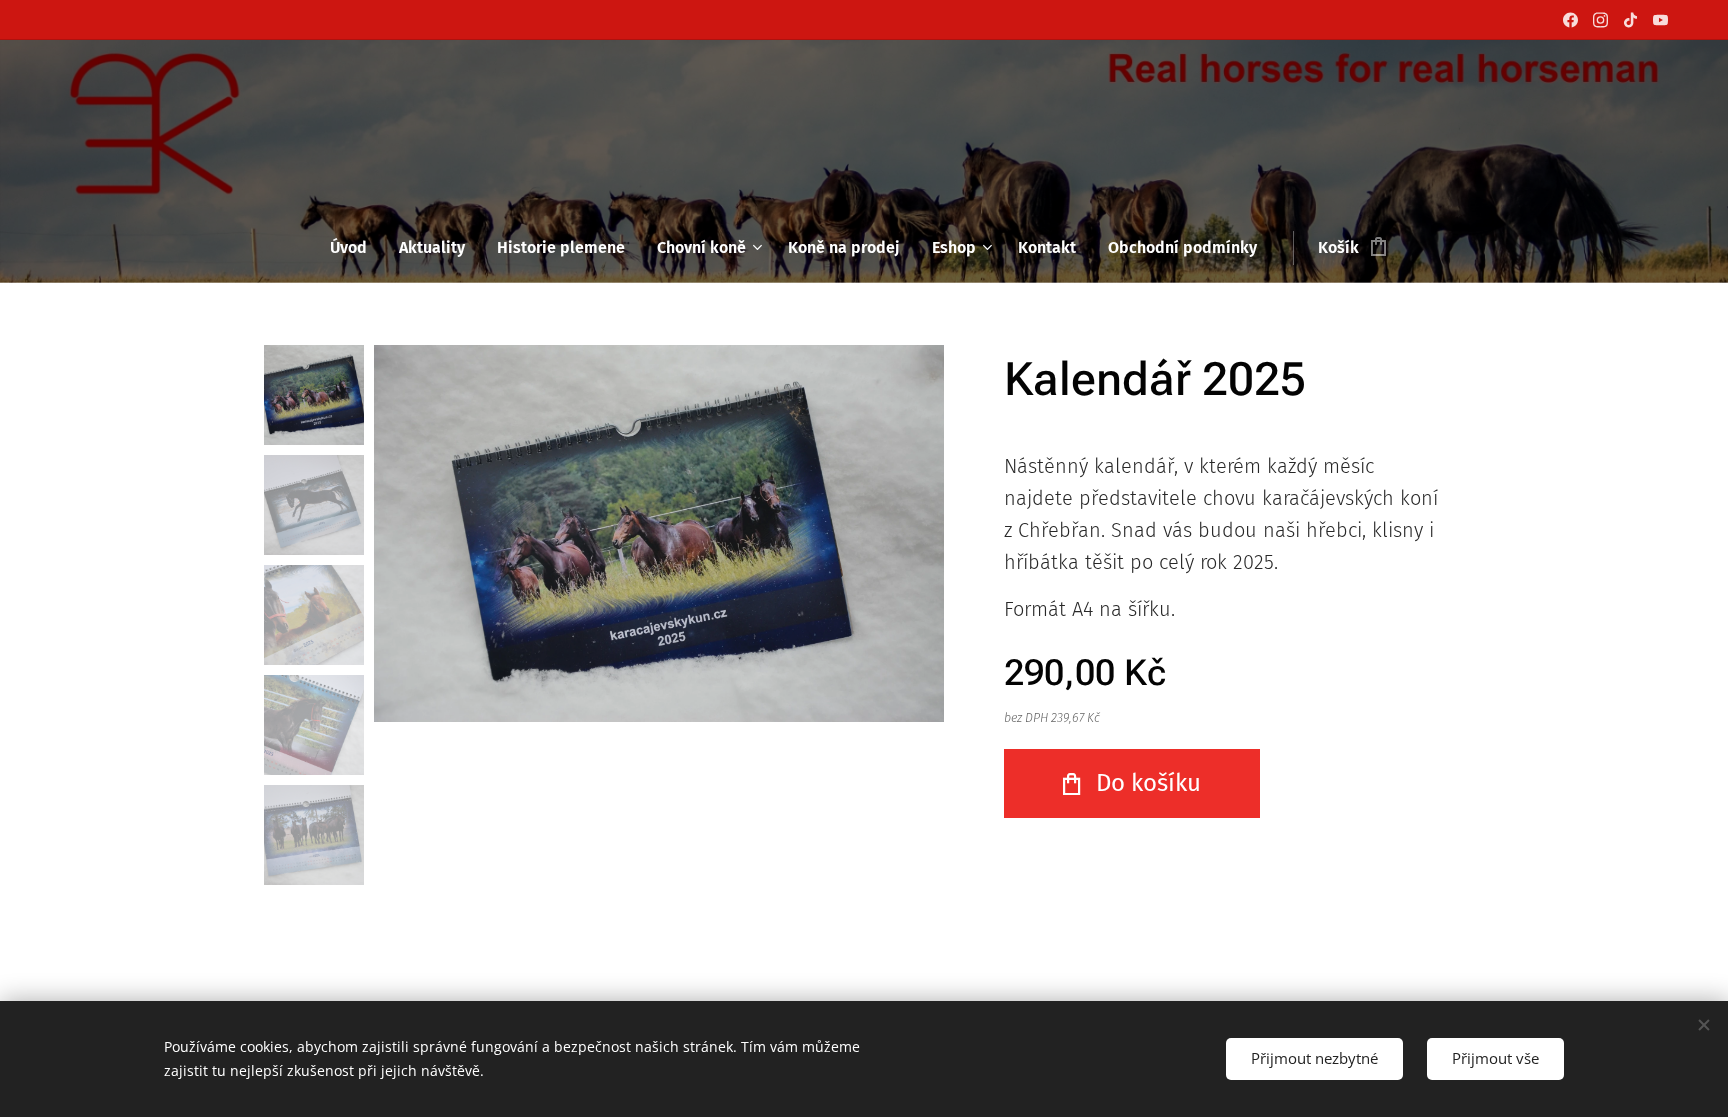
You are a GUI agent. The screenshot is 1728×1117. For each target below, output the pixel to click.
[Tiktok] (1630, 20)
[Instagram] (1600, 20)
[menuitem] (356, 248)
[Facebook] (1570, 20)
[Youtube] (1660, 20)
